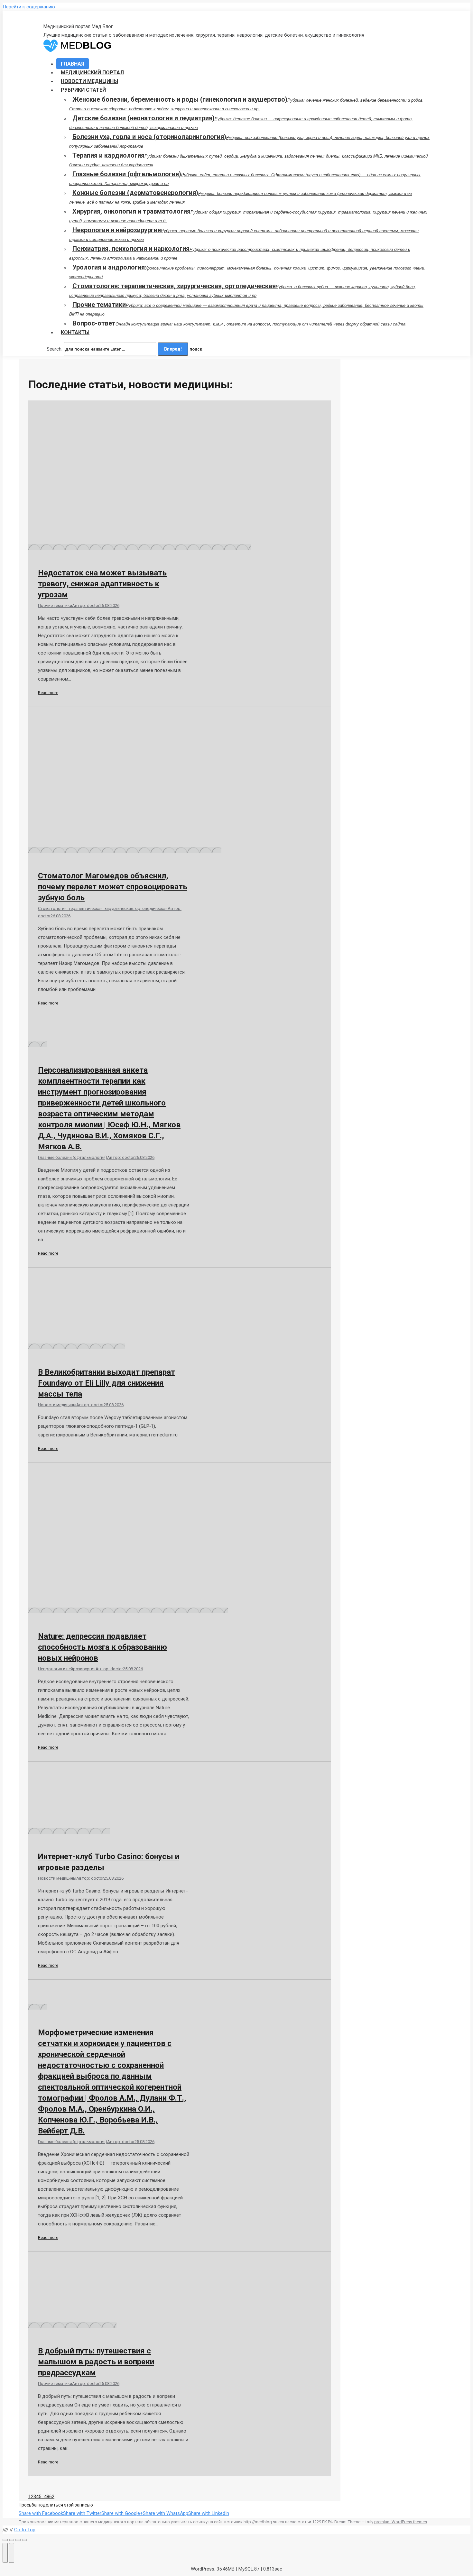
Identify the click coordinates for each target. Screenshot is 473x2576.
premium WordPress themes (401, 2522)
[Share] (12, 2540)
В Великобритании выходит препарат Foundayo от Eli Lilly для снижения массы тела (107, 1383)
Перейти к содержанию (29, 7)
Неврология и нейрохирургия (67, 1669)
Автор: (86, 605)
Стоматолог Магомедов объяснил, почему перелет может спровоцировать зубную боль (113, 887)
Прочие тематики (55, 605)
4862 (49, 2497)
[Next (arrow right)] (12, 2553)
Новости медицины (57, 1405)
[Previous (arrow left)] (5, 2553)
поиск (196, 349)
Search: (55, 349)
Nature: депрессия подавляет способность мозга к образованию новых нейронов (102, 1647)
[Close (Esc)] (5, 2540)
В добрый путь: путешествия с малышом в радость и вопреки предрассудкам (96, 2362)
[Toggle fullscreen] (18, 2540)
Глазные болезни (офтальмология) (73, 1157)
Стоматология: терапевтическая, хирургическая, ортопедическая (103, 908)
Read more (48, 693)
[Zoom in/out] (24, 2540)
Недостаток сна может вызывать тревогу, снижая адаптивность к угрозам (102, 584)
